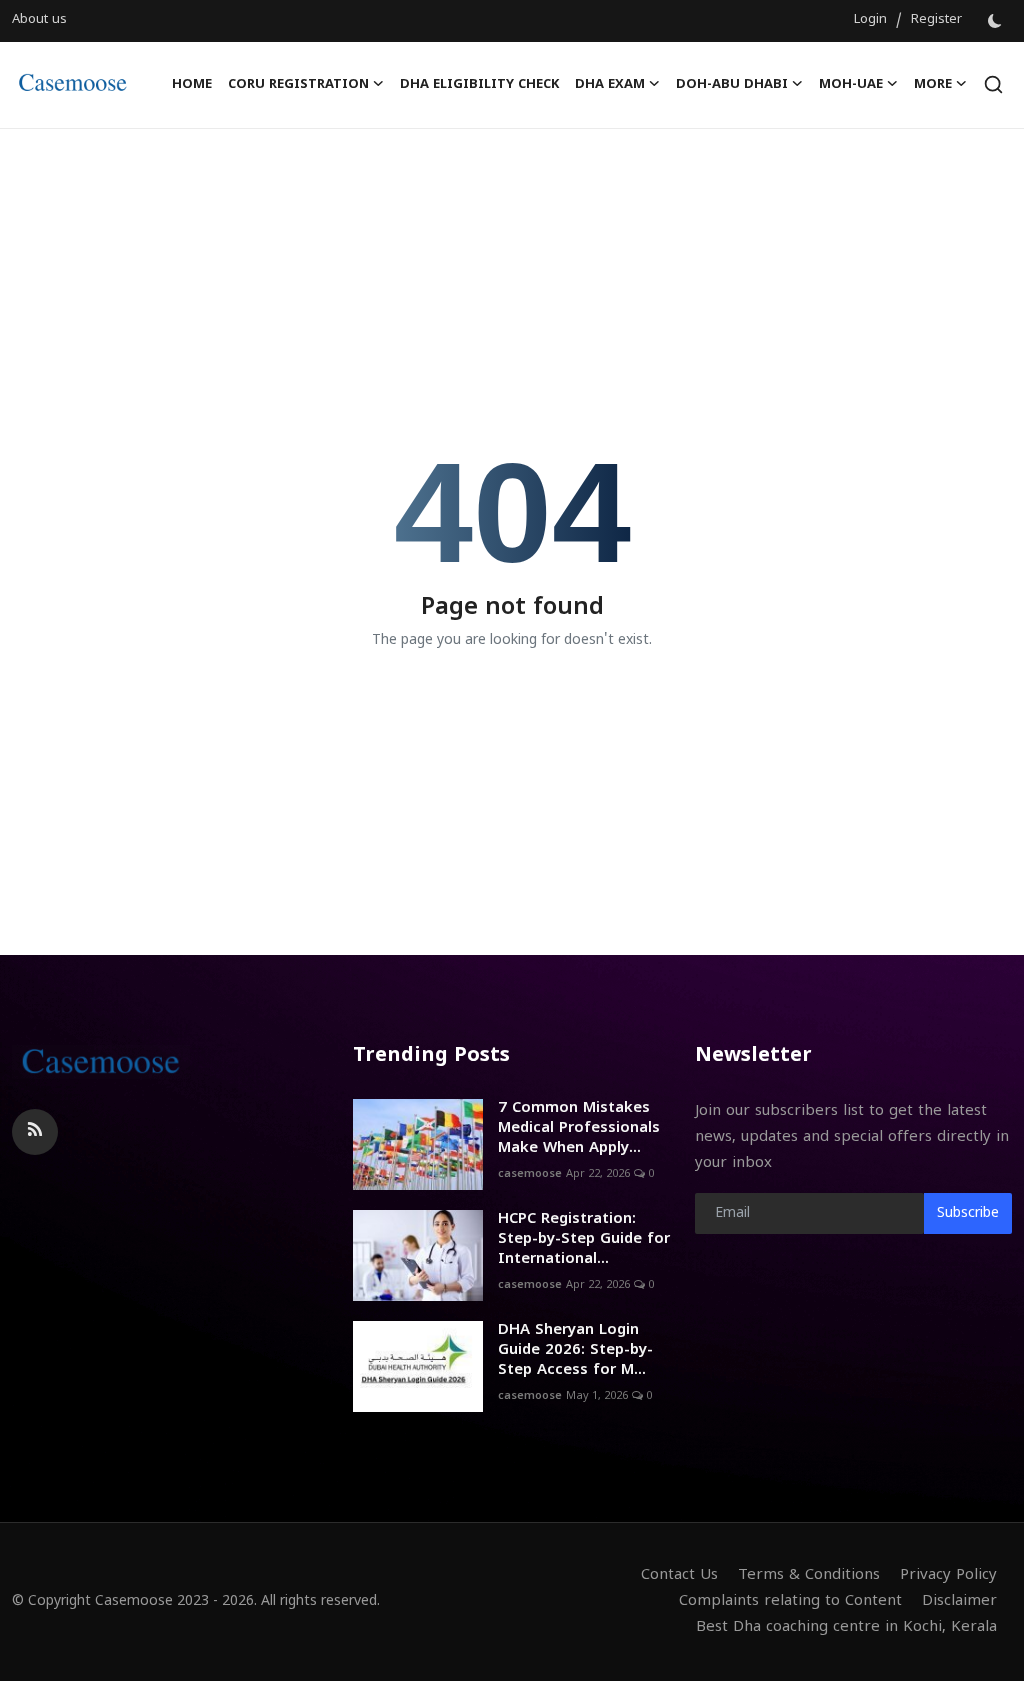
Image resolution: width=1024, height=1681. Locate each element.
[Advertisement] (512, 194)
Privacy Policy (948, 1575)
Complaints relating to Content (790, 1601)
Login (870, 20)
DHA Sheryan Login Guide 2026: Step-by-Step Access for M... (575, 1350)
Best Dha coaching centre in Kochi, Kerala (846, 1627)
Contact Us (679, 1575)
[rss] (35, 1132)
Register (936, 20)
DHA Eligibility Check (479, 85)
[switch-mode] (997, 21)
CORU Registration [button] (298, 85)
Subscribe (968, 1213)
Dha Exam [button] (610, 85)
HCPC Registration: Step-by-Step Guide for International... (584, 1239)
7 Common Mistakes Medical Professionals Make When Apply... (579, 1128)
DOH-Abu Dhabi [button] (732, 85)
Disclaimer (959, 1601)
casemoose (530, 1174)
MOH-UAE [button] (851, 85)
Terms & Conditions (809, 1575)
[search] (993, 84)
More (933, 85)
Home (192, 85)
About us (39, 20)
